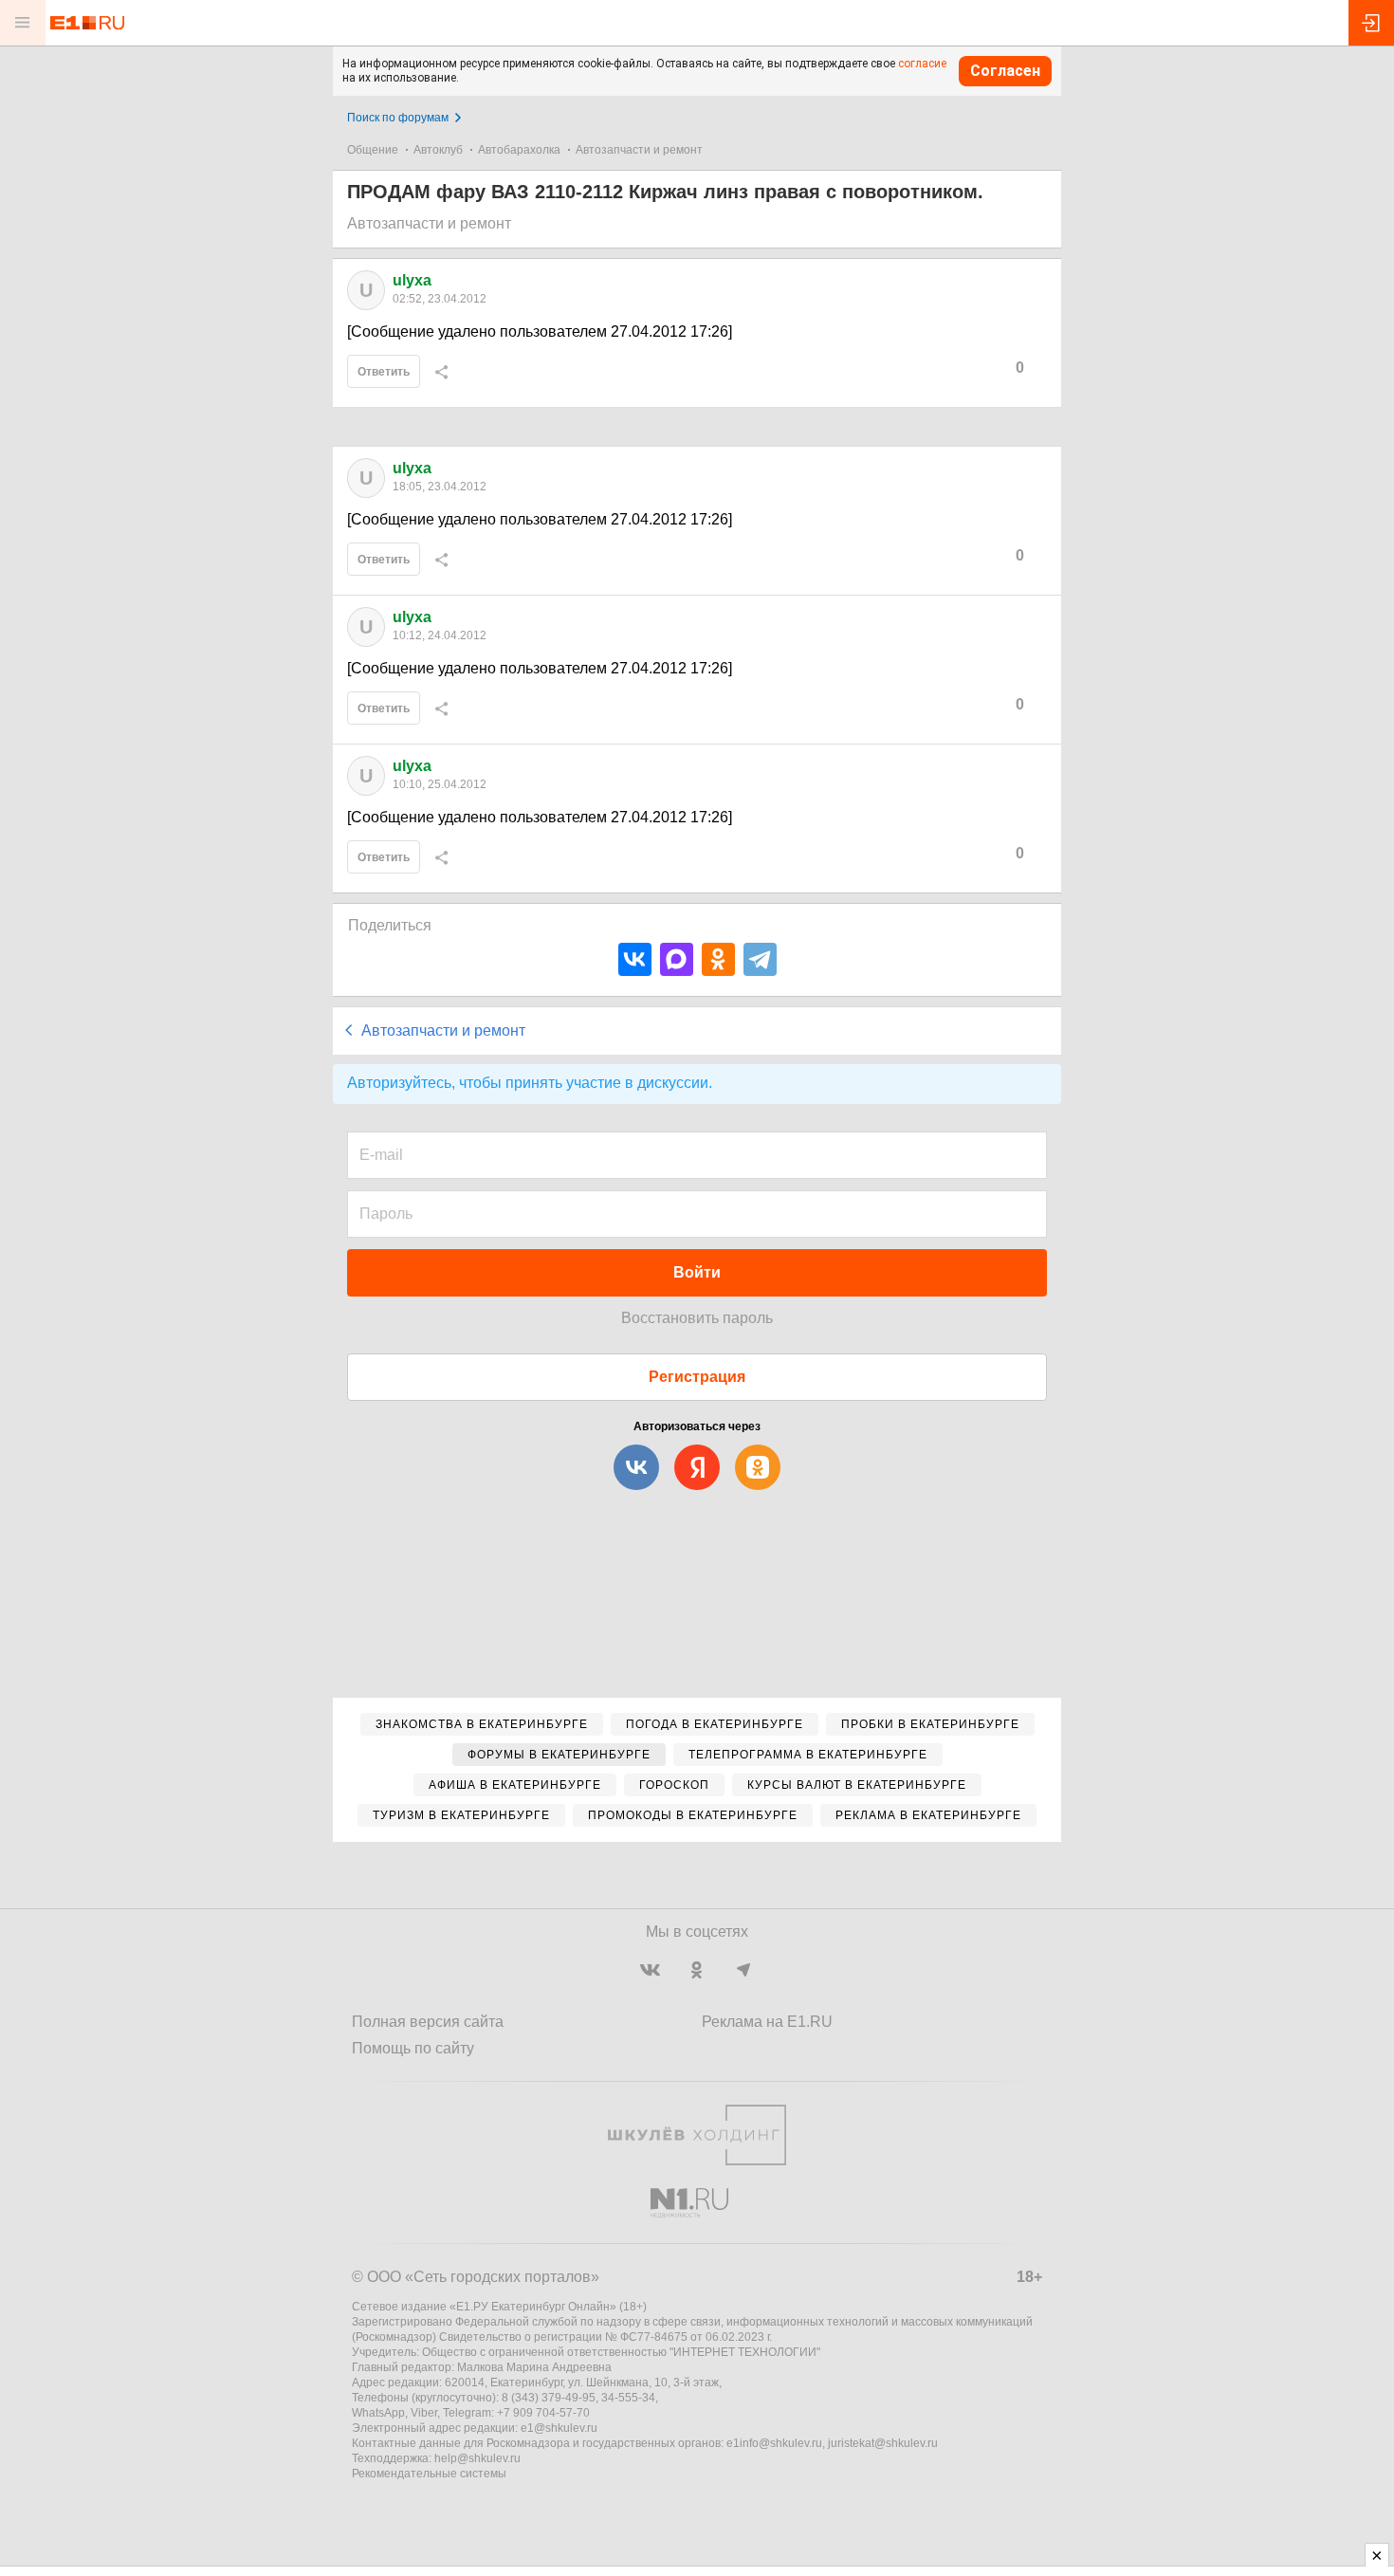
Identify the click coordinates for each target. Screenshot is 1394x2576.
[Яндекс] (697, 1467)
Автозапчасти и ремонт (639, 150)
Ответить (384, 372)
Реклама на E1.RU (767, 2022)
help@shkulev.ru (477, 2458)
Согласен (1005, 71)
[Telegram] (760, 959)
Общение (373, 150)
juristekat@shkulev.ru (883, 2443)
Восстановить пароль (697, 1318)
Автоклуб (438, 150)
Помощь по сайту (413, 2048)
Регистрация (697, 1377)
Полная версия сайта (428, 2022)
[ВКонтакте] (635, 959)
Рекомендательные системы (429, 2474)
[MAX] (677, 959)
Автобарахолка (519, 150)
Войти (697, 1272)
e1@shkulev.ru (559, 2428)
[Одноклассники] (718, 959)
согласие (922, 64)
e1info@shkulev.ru (774, 2443)
